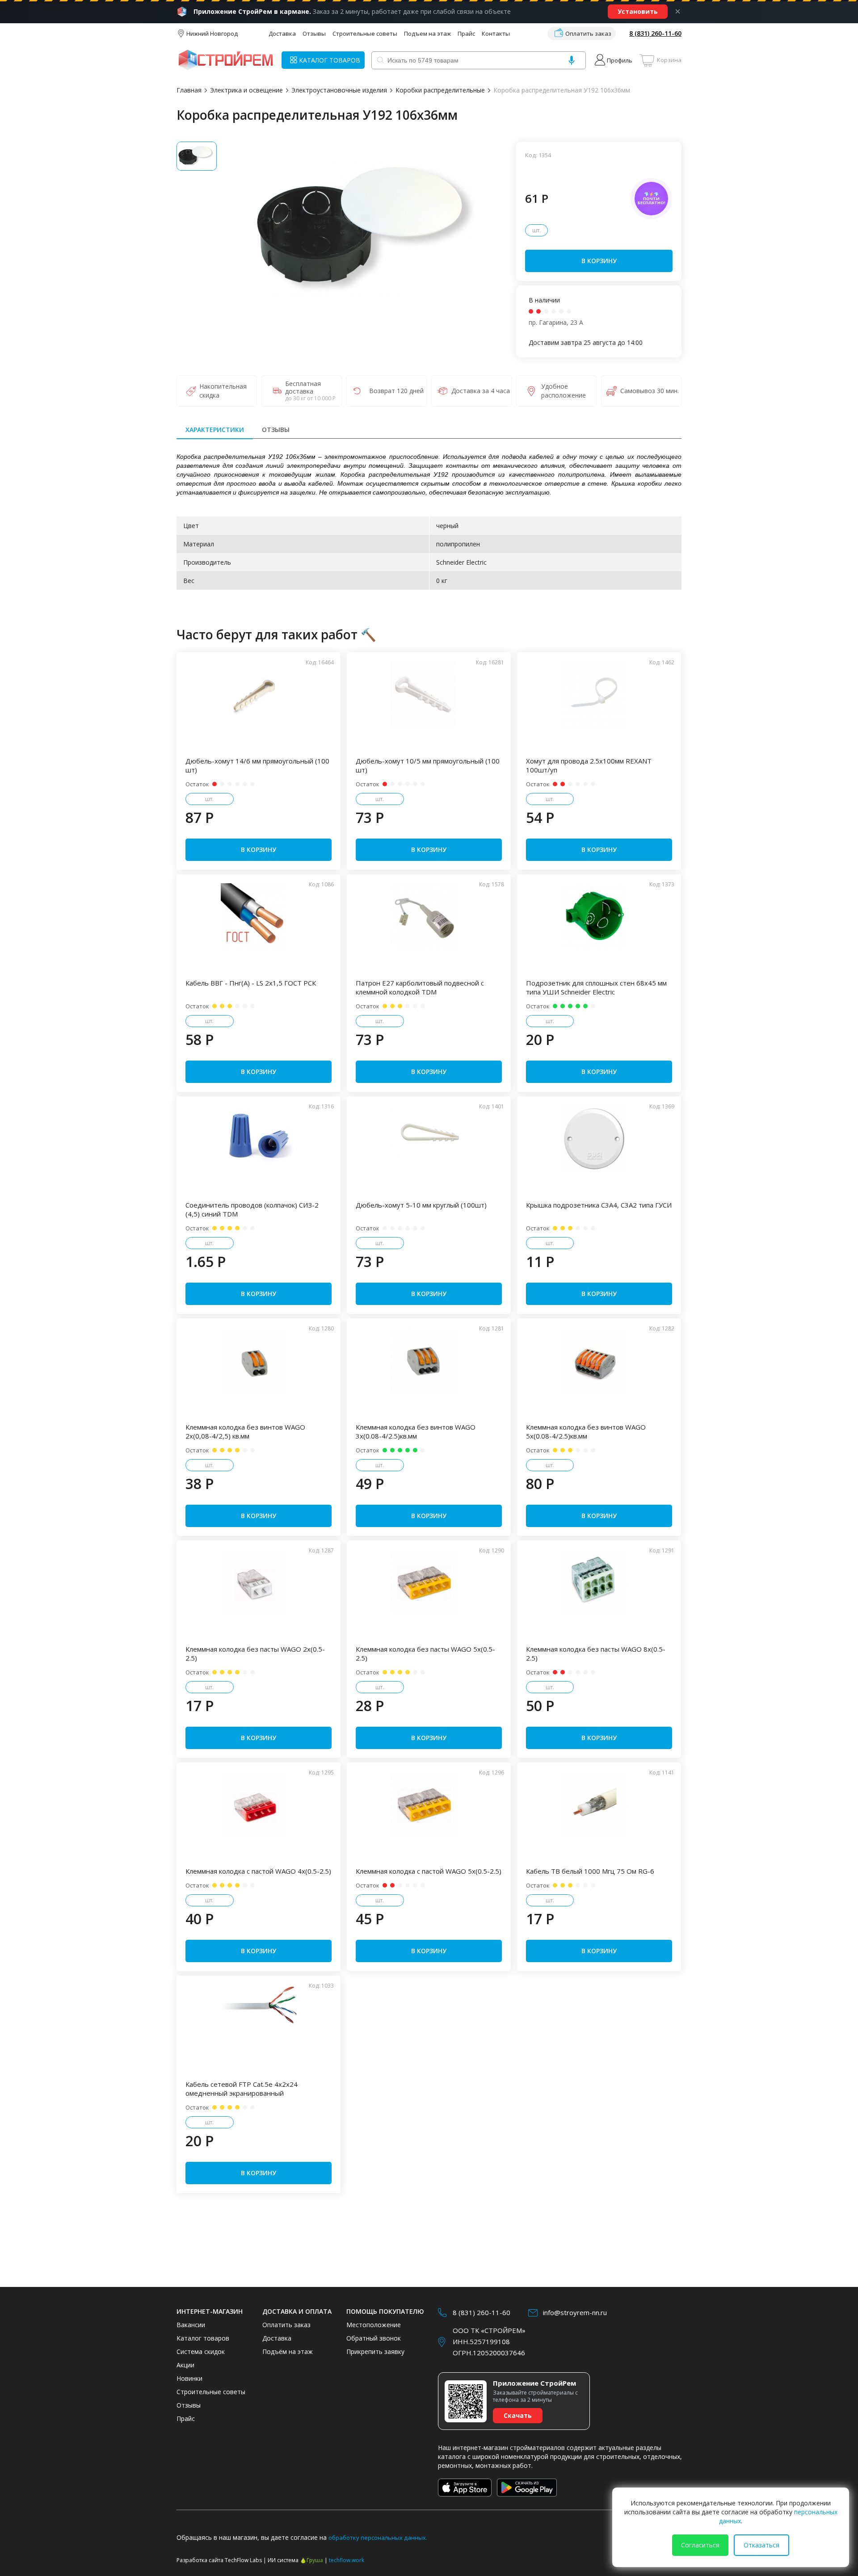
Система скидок (201, 2352)
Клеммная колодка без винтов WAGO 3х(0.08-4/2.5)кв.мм (416, 1431)
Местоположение (374, 2325)
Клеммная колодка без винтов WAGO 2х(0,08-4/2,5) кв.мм (245, 1431)
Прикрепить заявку (375, 2352)
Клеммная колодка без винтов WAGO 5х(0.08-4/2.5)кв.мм (586, 1431)
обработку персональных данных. (378, 2538)
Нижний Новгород (212, 34)
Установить (638, 11)
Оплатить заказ (588, 34)
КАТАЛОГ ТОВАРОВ (330, 60)
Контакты (496, 34)
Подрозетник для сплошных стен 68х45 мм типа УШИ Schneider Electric (596, 987)
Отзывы (314, 34)
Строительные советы (365, 34)
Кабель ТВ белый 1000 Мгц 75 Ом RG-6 (590, 1871)
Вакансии (191, 2325)
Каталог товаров (203, 2338)
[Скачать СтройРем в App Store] (465, 2488)
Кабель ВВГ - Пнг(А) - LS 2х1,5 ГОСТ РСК (251, 983)
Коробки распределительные (440, 90)
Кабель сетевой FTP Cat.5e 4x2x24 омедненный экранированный (242, 2089)
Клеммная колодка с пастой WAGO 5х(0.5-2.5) (429, 1871)
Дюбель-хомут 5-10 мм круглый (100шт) (421, 1205)
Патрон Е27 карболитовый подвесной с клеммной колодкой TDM (420, 987)
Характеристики (215, 430)
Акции (185, 2365)
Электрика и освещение (246, 90)
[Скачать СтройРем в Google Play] (527, 2488)
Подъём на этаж (288, 2352)
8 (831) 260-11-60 (655, 33)
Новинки (189, 2378)
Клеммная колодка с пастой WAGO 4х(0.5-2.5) (258, 1871)
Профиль (620, 60)
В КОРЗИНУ (599, 261)
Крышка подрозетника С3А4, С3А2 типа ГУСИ (599, 1205)
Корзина (669, 60)
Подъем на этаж (427, 34)
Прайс (466, 34)
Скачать (518, 2415)
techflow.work (347, 2560)
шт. (536, 230)
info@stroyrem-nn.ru (575, 2312)
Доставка (282, 34)
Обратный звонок (374, 2338)
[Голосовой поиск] (572, 60)
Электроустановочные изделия (339, 90)
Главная (189, 90)
